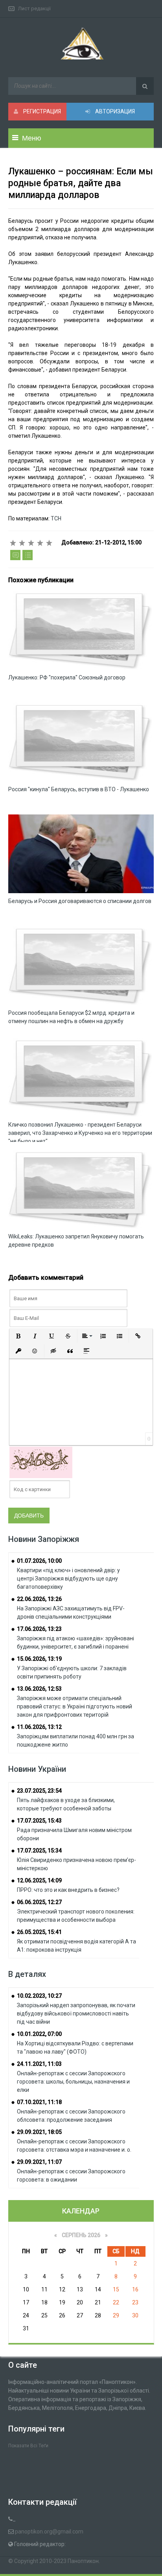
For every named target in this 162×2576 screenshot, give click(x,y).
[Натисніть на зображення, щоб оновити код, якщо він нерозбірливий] (41, 1462)
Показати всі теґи (28, 2446)
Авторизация (114, 111)
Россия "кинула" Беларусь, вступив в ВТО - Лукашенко (79, 789)
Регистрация (41, 111)
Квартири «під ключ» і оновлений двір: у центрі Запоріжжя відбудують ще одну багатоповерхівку (68, 1579)
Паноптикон (83, 2561)
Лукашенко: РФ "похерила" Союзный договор (67, 677)
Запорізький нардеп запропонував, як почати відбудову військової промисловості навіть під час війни (76, 2013)
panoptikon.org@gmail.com (49, 2532)
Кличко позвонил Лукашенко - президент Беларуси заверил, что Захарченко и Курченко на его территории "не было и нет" (80, 1133)
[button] (18, 1336)
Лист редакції (34, 8)
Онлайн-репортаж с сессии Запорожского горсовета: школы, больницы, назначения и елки (73, 2082)
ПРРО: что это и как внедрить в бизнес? (68, 1890)
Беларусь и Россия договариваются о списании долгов (80, 901)
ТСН (56, 518)
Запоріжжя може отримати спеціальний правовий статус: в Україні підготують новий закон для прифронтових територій (75, 1706)
